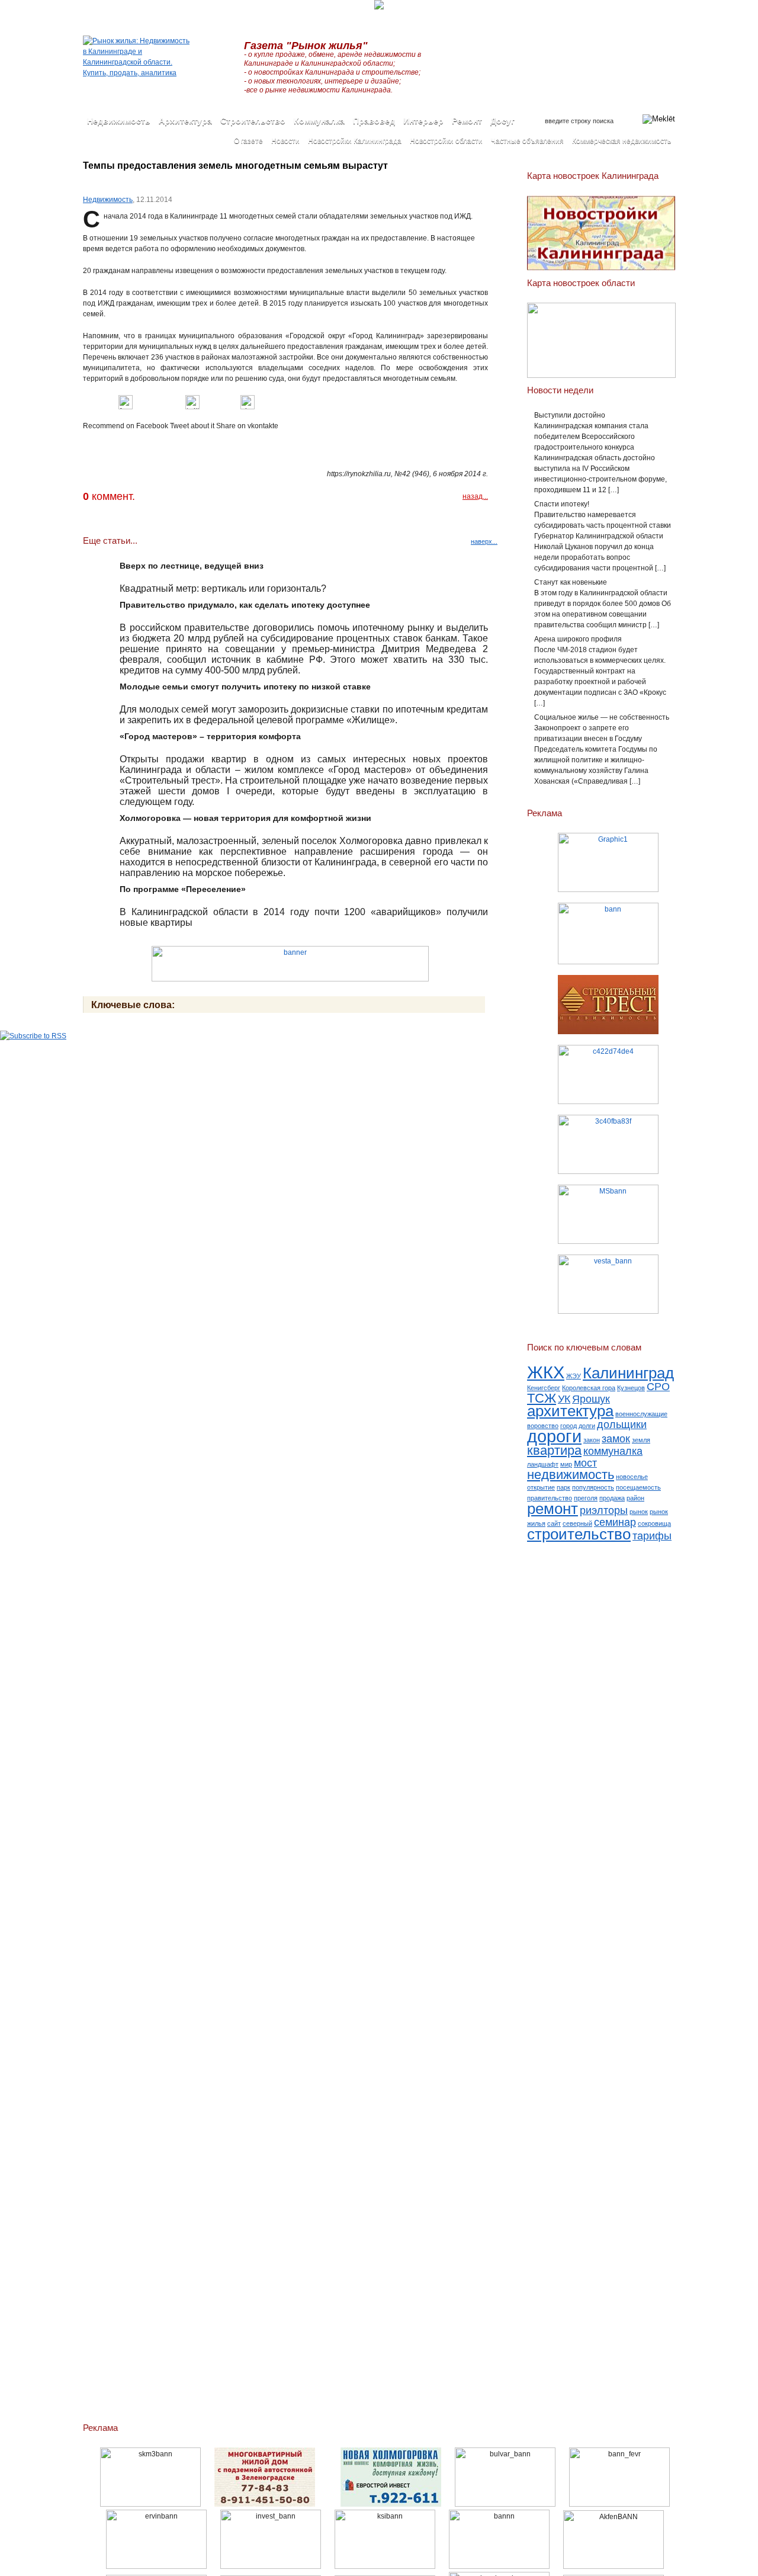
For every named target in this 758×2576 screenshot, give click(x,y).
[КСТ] (608, 862)
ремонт (553, 1509)
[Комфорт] (265, 2504)
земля (641, 1440)
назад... (475, 496)
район (635, 1498)
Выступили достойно (570, 415)
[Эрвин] (156, 2567)
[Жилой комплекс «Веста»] (608, 1284)
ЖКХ (546, 1372)
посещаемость (638, 1487)
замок (616, 1439)
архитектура (570, 1411)
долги (587, 1426)
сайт (554, 1523)
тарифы (652, 1536)
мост (585, 1463)
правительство (550, 1498)
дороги (554, 1436)
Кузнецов (631, 1388)
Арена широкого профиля (578, 639)
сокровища (654, 1523)
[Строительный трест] (608, 1005)
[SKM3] (150, 2504)
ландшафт (543, 1464)
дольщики (622, 1425)
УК (564, 1399)
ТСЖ (542, 1398)
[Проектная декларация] (499, 2567)
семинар (615, 1522)
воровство (543, 1426)
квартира (554, 1450)
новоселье (632, 1477)
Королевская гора (589, 1388)
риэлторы (604, 1510)
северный (577, 1523)
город (568, 1426)
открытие (541, 1487)
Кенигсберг (544, 1388)
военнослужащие (641, 1414)
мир (566, 1464)
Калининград (628, 1373)
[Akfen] (614, 2567)
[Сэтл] (608, 1144)
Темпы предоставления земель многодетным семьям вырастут (235, 166)
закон (592, 1440)
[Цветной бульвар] (505, 2504)
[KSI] (385, 2567)
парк (563, 1487)
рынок (639, 1512)
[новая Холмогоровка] (391, 2504)
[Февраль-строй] (619, 2504)
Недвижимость (108, 200)
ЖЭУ (574, 1376)
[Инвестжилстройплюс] (271, 2567)
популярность (593, 1487)
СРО (658, 1387)
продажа (612, 1498)
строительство (579, 1534)
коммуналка (613, 1451)
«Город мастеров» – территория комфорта (210, 736)
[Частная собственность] (608, 933)
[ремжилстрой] (608, 1074)
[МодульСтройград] (608, 1214)
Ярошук (591, 1399)
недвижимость (571, 1475)
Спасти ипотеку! (562, 504)
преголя (586, 1498)
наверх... (484, 541)
